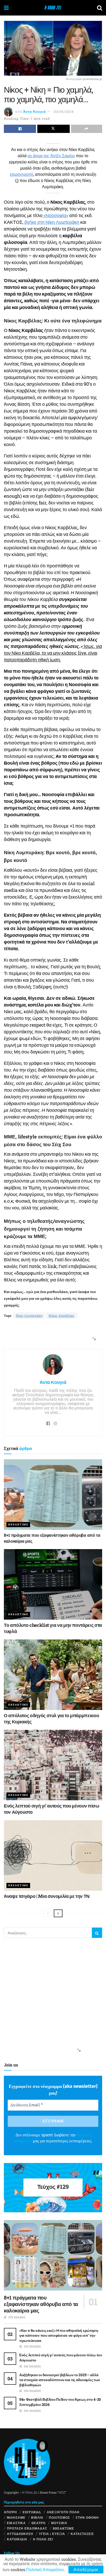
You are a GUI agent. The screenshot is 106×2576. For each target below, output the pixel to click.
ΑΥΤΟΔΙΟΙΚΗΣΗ (20, 2534)
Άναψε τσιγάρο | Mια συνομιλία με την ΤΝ (47, 1896)
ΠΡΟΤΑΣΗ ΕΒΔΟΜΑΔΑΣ (27, 2528)
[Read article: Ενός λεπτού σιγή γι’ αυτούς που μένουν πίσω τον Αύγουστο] (53, 1765)
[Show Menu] (6, 8)
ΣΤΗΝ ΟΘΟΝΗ (87, 2517)
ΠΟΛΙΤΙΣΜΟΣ (59, 2517)
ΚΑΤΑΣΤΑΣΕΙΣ (82, 2534)
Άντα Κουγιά (34, 112)
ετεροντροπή (22, 174)
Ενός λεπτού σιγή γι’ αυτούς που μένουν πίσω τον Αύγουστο (52, 1809)
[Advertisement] (51, 1334)
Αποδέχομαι (86, 2569)
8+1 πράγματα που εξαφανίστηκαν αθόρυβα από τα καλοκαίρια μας (41, 2304)
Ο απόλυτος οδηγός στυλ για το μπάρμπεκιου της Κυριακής (51, 1718)
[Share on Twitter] (53, 129)
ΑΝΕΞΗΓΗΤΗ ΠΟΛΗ (63, 2512)
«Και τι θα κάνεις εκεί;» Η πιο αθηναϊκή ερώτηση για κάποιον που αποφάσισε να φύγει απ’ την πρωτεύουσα (59, 2335)
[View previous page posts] (48, 1913)
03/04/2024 (64, 112)
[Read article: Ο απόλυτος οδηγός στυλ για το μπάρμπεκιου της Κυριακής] (53, 1675)
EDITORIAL (32, 2512)
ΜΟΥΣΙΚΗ (59, 2523)
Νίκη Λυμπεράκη (29, 1315)
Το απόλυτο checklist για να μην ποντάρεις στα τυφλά (53, 1628)
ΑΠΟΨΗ (10, 2512)
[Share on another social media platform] (87, 129)
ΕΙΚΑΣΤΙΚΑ (16, 2523)
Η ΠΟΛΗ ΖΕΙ (43, 2539)
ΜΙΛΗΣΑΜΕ (16, 2517)
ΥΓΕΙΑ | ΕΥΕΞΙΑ (52, 2534)
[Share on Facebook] (20, 129)
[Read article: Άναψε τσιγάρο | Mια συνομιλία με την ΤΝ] (53, 1855)
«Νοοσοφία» (55, 215)
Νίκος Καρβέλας (62, 1315)
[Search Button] (100, 8)
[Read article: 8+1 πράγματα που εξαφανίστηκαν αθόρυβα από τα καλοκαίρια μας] (53, 1495)
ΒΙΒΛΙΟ (37, 2517)
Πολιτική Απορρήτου (45, 2569)
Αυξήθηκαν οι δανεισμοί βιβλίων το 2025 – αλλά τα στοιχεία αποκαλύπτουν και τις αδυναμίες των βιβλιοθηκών (60, 2380)
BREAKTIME (18, 1524)
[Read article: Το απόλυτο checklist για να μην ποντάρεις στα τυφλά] (53, 1584)
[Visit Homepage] (53, 8)
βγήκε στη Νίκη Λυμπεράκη (52, 222)
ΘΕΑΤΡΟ (38, 2523)
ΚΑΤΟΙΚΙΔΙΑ (17, 2539)
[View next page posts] (58, 1913)
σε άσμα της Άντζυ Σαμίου (51, 156)
